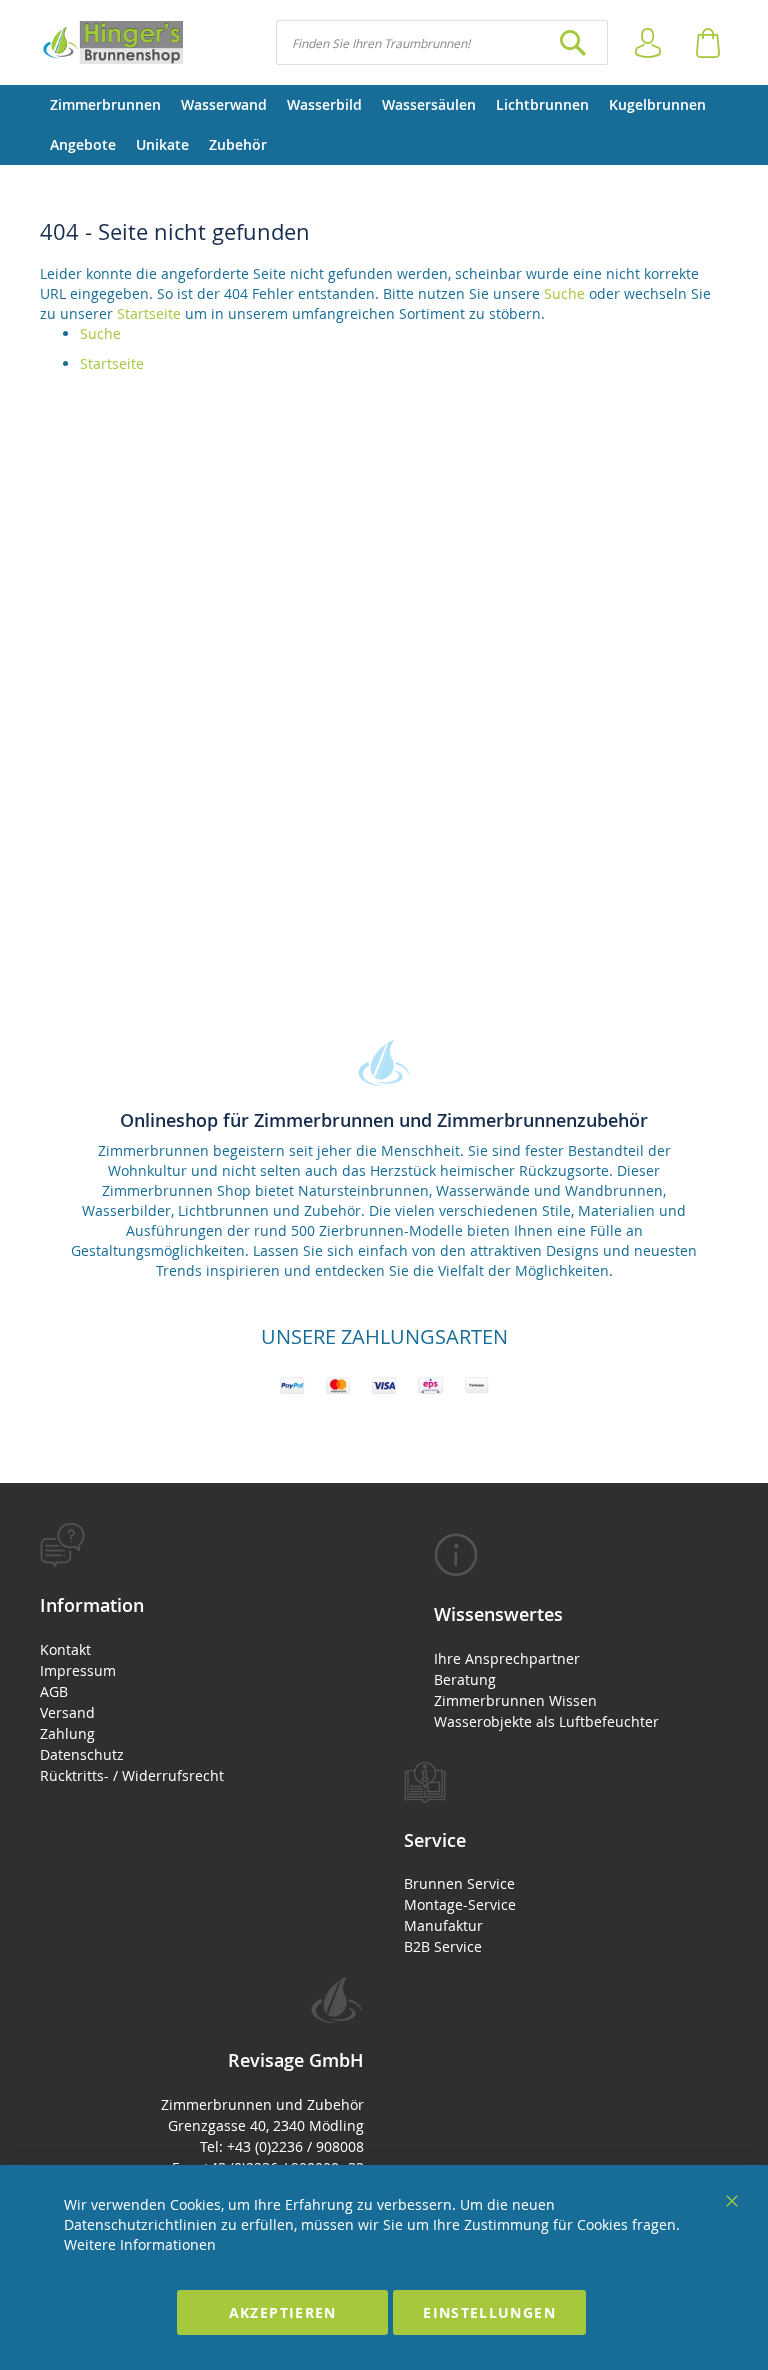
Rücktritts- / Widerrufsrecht (132, 1775)
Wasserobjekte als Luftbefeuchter (546, 1721)
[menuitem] (105, 105)
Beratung (465, 1679)
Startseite (149, 313)
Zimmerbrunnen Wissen (515, 1700)
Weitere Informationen (140, 2244)
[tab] (202, 1654)
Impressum (78, 1670)
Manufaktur (443, 1925)
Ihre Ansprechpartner (507, 1658)
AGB (54, 1691)
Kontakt (65, 1649)
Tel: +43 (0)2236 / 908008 (282, 2146)
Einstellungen (489, 2312)
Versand (67, 1712)
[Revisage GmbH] (111, 42)
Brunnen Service (459, 1883)
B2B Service (443, 1946)
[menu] (384, 125)
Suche (564, 293)
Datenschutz (82, 1754)
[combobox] (442, 42)
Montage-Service (460, 1904)
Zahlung (67, 1733)
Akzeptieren (283, 2312)
